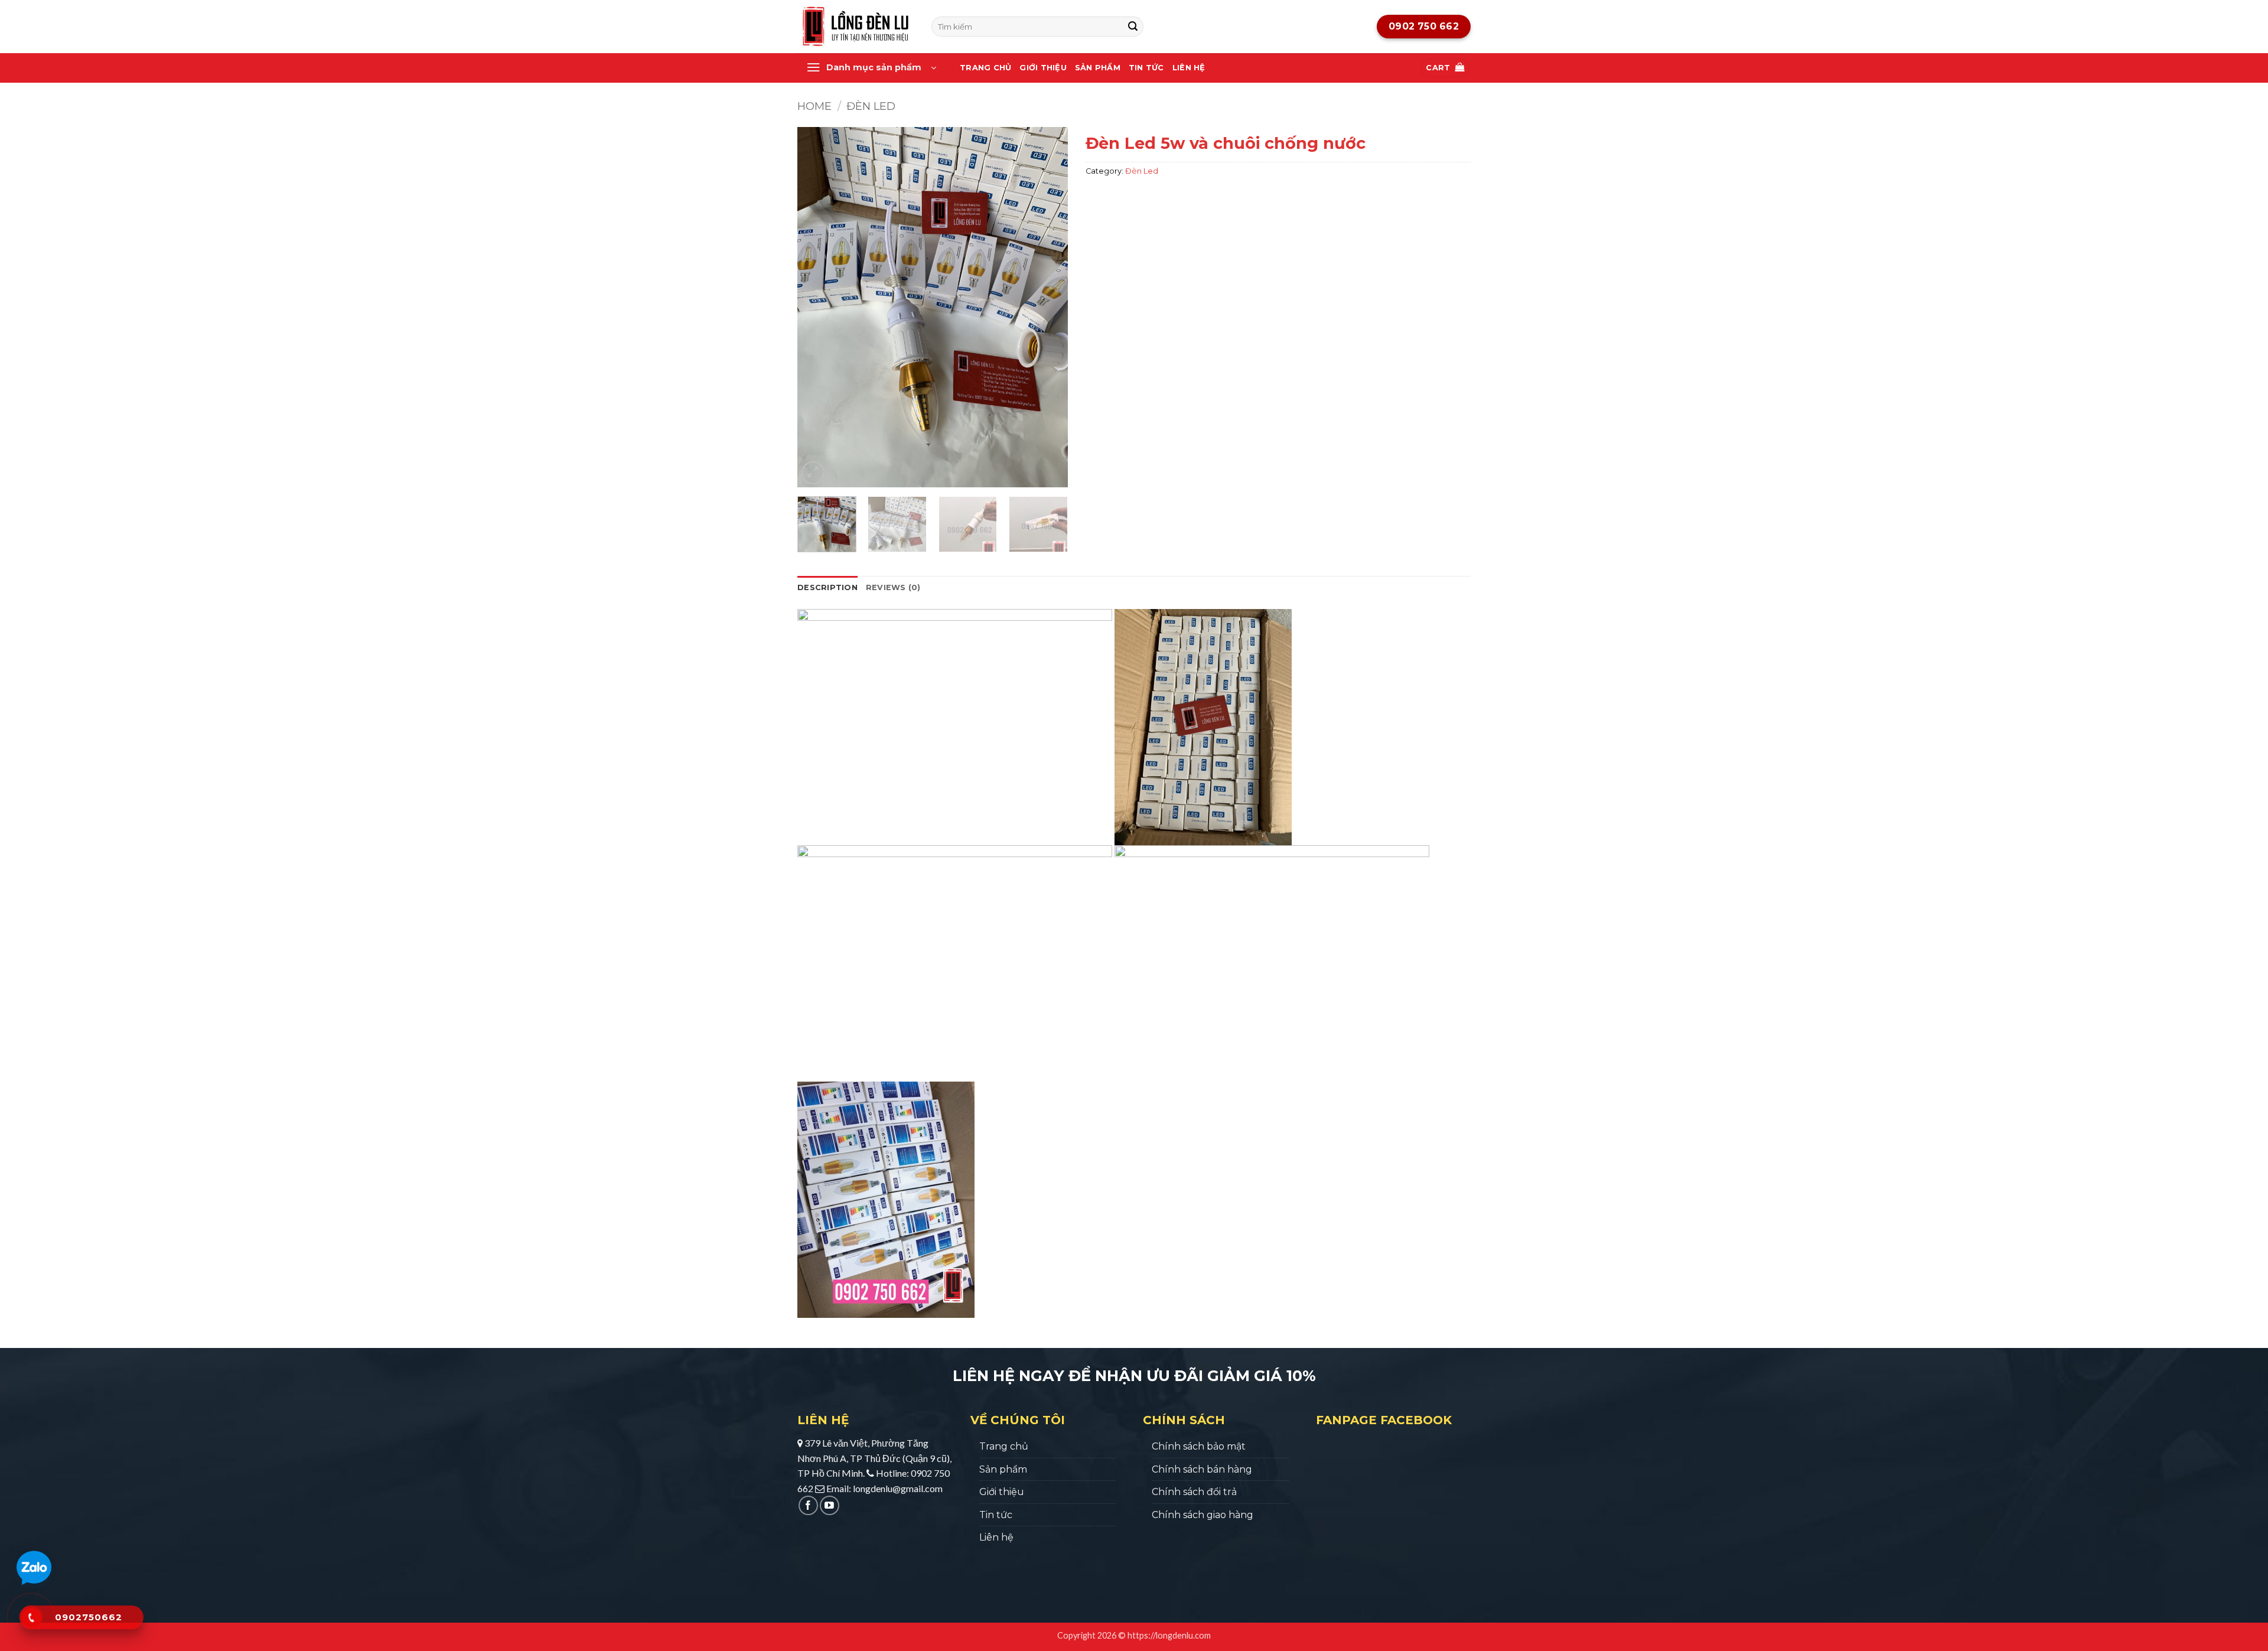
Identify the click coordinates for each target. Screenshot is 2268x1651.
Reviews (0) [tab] (893, 587)
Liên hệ (1189, 68)
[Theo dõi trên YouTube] (830, 1505)
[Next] (1047, 307)
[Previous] (817, 307)
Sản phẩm (1098, 68)
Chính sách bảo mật (1199, 1446)
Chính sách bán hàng (1202, 1469)
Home (814, 106)
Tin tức (1146, 68)
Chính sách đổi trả (1194, 1492)
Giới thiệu (1043, 68)
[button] (871, 68)
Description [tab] (827, 587)
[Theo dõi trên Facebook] (808, 1505)
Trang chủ (985, 68)
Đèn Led (871, 106)
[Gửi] (1133, 27)
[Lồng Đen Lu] (856, 27)
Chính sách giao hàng (1203, 1515)
